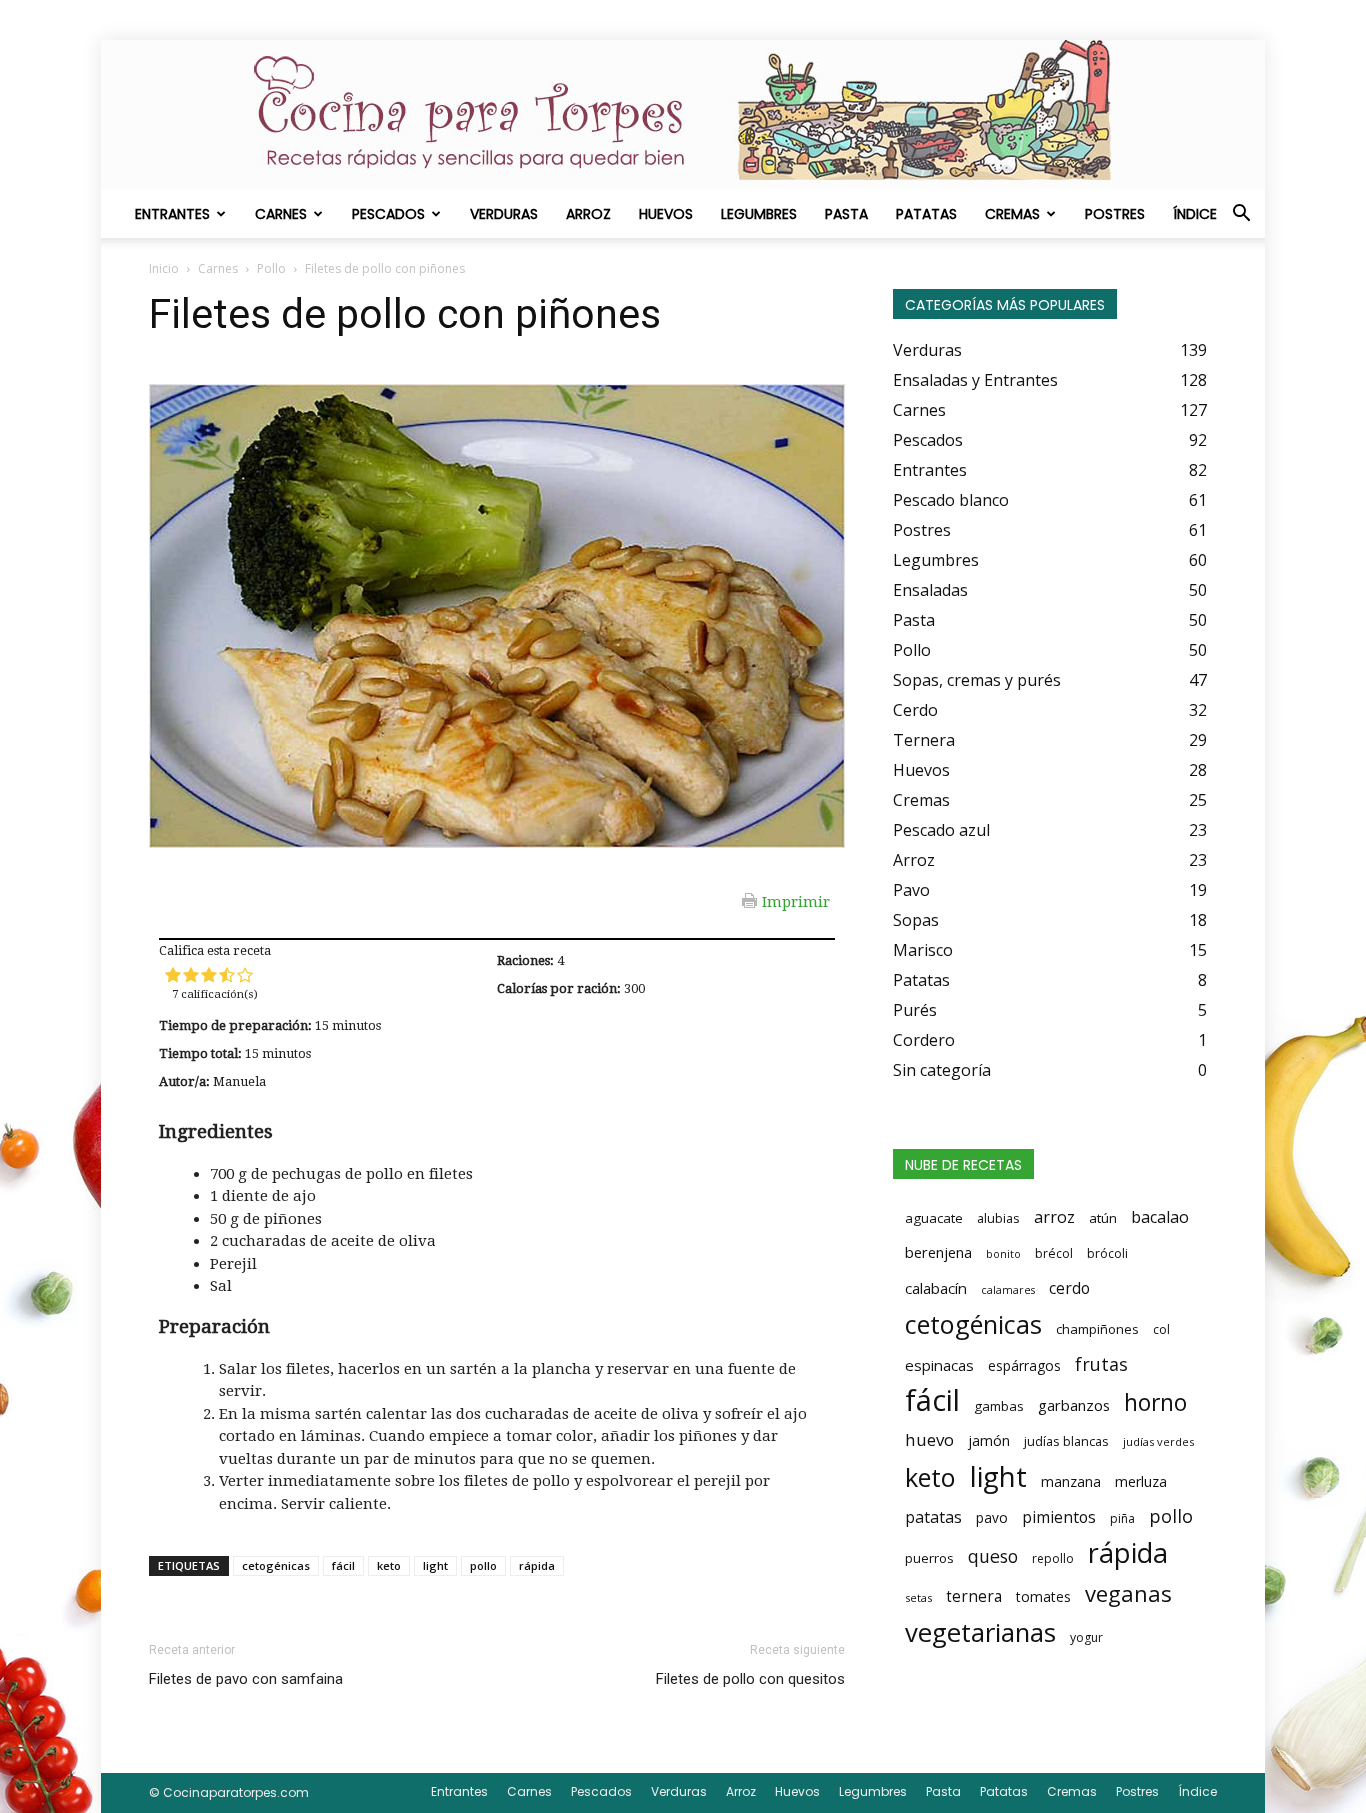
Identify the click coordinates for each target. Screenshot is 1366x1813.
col (1161, 1329)
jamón (989, 1440)
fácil (343, 1565)
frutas (1101, 1364)
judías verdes (1158, 1441)
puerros (929, 1558)
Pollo (271, 268)
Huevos (666, 214)
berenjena (938, 1252)
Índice (1195, 214)
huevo (929, 1439)
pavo (992, 1517)
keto (389, 1565)
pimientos (1059, 1517)
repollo (1053, 1558)
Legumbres (759, 214)
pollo (483, 1565)
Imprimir (796, 901)
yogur (1086, 1637)
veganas (1128, 1593)
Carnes (281, 214)
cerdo (1069, 1288)
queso (993, 1556)
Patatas (926, 214)
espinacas (939, 1365)
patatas (933, 1517)
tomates (1043, 1596)
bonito (1003, 1254)
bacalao (1160, 1217)
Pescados (388, 214)
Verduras (504, 214)
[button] (1241, 215)
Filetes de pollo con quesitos (750, 1679)
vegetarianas (980, 1632)
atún (1103, 1218)
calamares (1008, 1290)
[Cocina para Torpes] (683, 115)
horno (1155, 1402)
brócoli (1107, 1253)
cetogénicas (276, 1565)
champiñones (1097, 1329)
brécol (1054, 1253)
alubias (998, 1218)
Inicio (164, 268)
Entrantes (172, 214)
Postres (1115, 214)
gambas (999, 1406)
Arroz (588, 214)
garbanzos (1074, 1405)
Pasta (846, 214)
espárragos (1024, 1365)
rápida (537, 1565)
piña (1122, 1518)
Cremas (1012, 214)
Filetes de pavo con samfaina (246, 1679)
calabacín (936, 1288)
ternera (974, 1596)
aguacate (934, 1218)
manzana (1071, 1481)
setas (918, 1597)
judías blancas (1066, 1441)
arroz (1054, 1217)
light (435, 1565)
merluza (1141, 1481)
